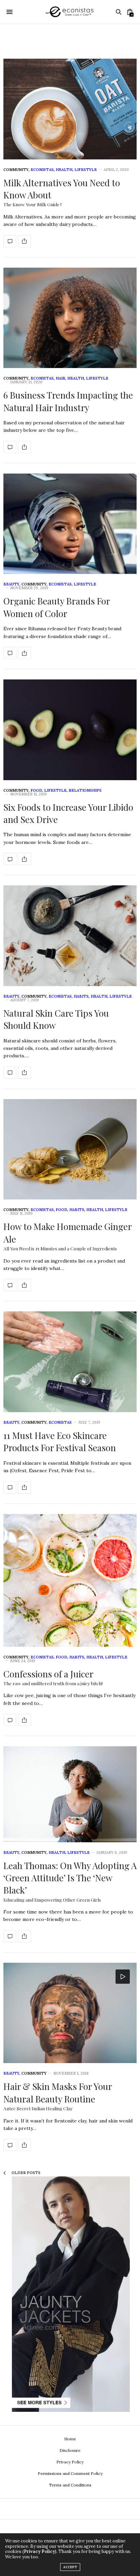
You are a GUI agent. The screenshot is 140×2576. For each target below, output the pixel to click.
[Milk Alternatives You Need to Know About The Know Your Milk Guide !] (70, 109)
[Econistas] (70, 12)
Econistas (42, 170)
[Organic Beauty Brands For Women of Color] (70, 524)
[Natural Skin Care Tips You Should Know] (70, 936)
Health (64, 170)
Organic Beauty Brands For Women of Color (57, 607)
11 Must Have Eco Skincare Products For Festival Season (60, 1441)
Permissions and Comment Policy (70, 2473)
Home (70, 2439)
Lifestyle (86, 170)
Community (16, 170)
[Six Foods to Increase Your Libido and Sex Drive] (70, 730)
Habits (81, 996)
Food (36, 790)
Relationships (85, 790)
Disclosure (70, 2450)
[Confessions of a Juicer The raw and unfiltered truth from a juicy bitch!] (70, 1580)
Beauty (11, 584)
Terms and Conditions (70, 2485)
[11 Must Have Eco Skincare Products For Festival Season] (70, 1362)
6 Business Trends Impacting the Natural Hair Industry (68, 401)
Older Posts (25, 2173)
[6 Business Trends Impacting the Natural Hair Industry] (70, 318)
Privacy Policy (70, 2462)
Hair (60, 378)
